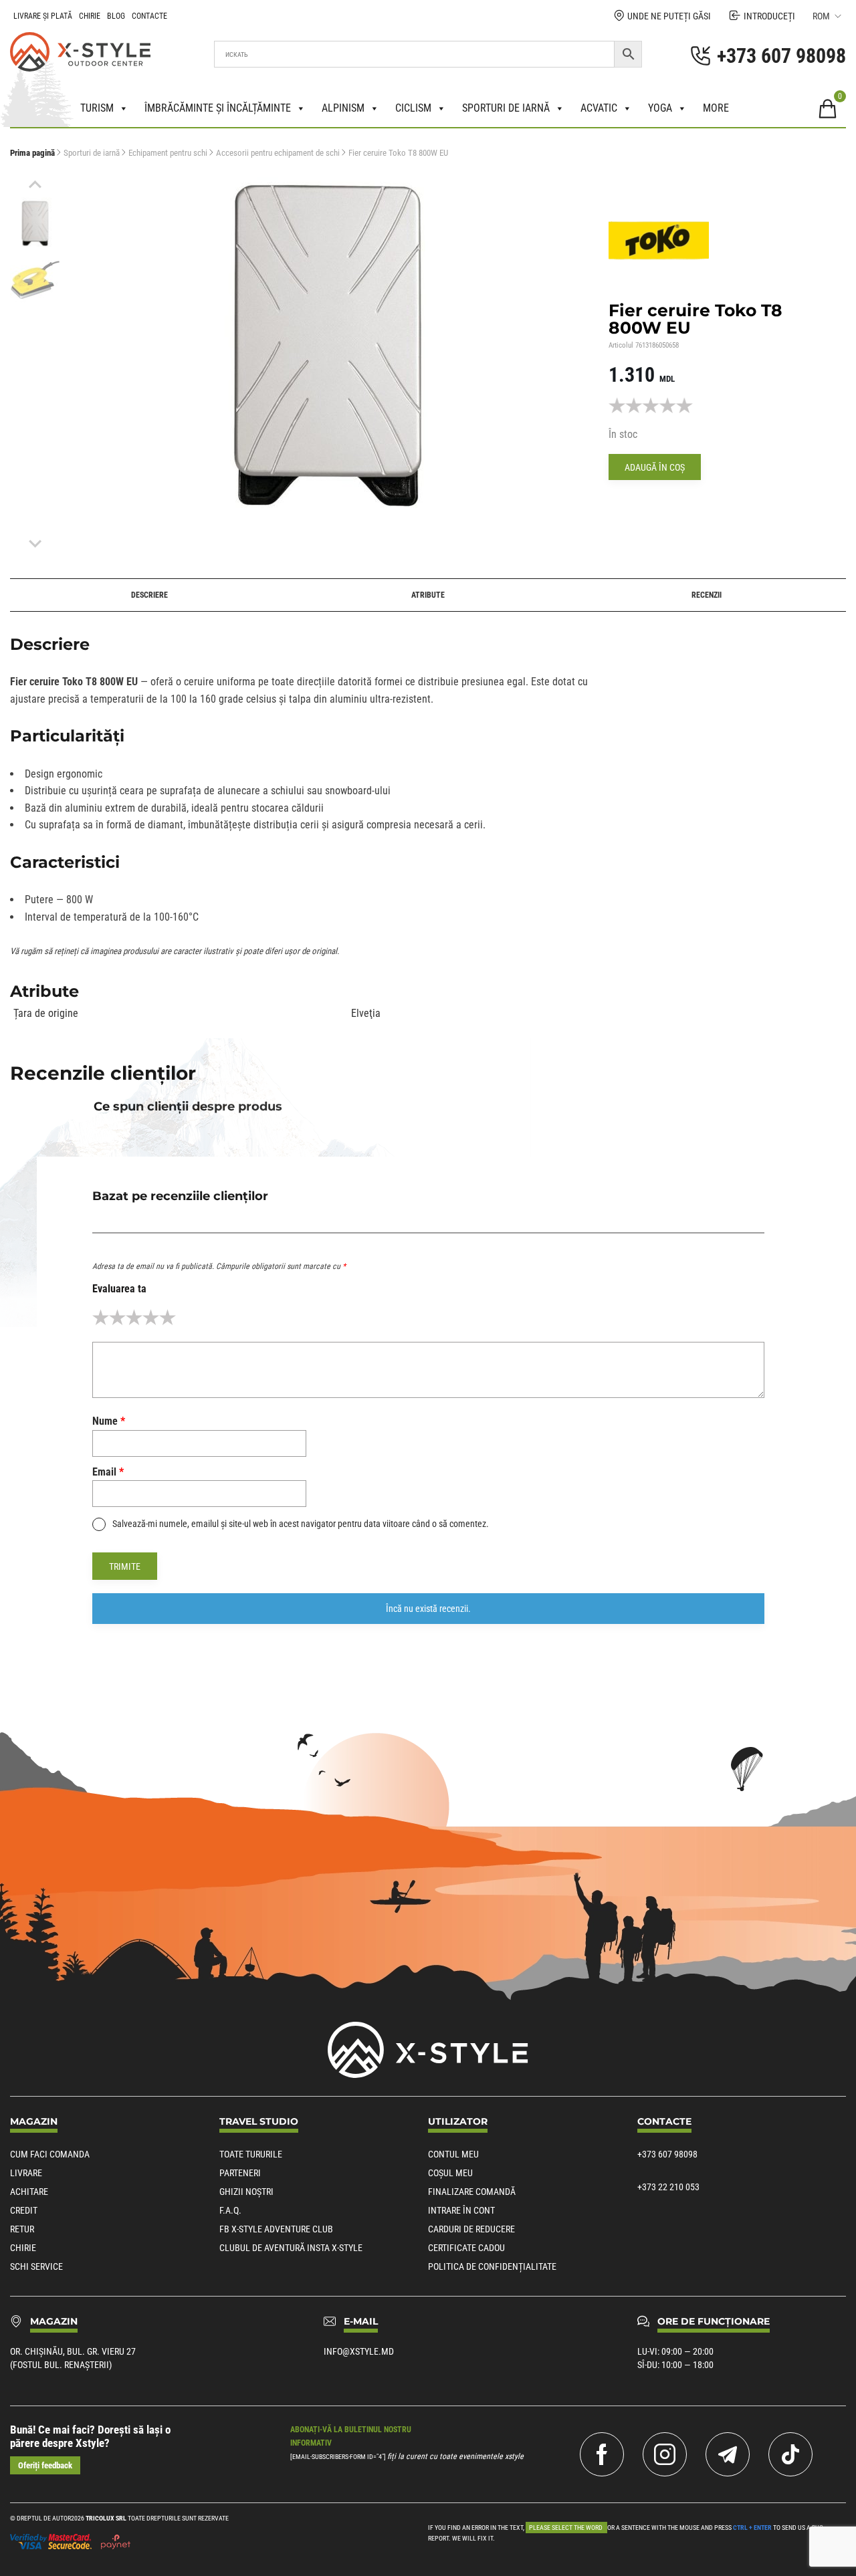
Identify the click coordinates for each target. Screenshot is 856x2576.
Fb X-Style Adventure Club (276, 2229)
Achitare (29, 2192)
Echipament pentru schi (168, 153)
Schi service (36, 2266)
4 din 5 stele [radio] (151, 1317)
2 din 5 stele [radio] (117, 1317)
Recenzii (707, 595)
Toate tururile (251, 2154)
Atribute (428, 595)
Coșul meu (450, 2173)
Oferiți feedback (45, 2465)
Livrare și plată (43, 16)
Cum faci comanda (50, 2154)
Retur (22, 2229)
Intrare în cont (461, 2210)
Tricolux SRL (106, 2518)
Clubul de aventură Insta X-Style (291, 2248)
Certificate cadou (466, 2248)
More (716, 108)
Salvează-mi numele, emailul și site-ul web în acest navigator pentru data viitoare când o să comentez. (301, 1524)
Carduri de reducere (471, 2229)
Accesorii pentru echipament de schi (278, 153)
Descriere (149, 595)
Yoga (660, 108)
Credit (24, 2210)
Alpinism (343, 108)
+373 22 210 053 (668, 2187)
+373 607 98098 (667, 2154)
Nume (109, 1421)
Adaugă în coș (655, 467)
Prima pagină (32, 153)
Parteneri (240, 2173)
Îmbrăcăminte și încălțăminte (218, 108)
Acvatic (599, 108)
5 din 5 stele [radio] (168, 1317)
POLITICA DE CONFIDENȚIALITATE (492, 2266)
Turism (97, 108)
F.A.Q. (230, 2210)
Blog (116, 16)
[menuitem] (35, 223)
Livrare (26, 2173)
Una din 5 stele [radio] (101, 1317)
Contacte (149, 16)
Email (108, 1472)
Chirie (90, 16)
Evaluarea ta (119, 1289)
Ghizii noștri (246, 2192)
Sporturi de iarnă (506, 108)
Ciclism (413, 108)
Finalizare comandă (472, 2192)
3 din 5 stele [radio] (134, 1317)
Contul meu (453, 2154)
